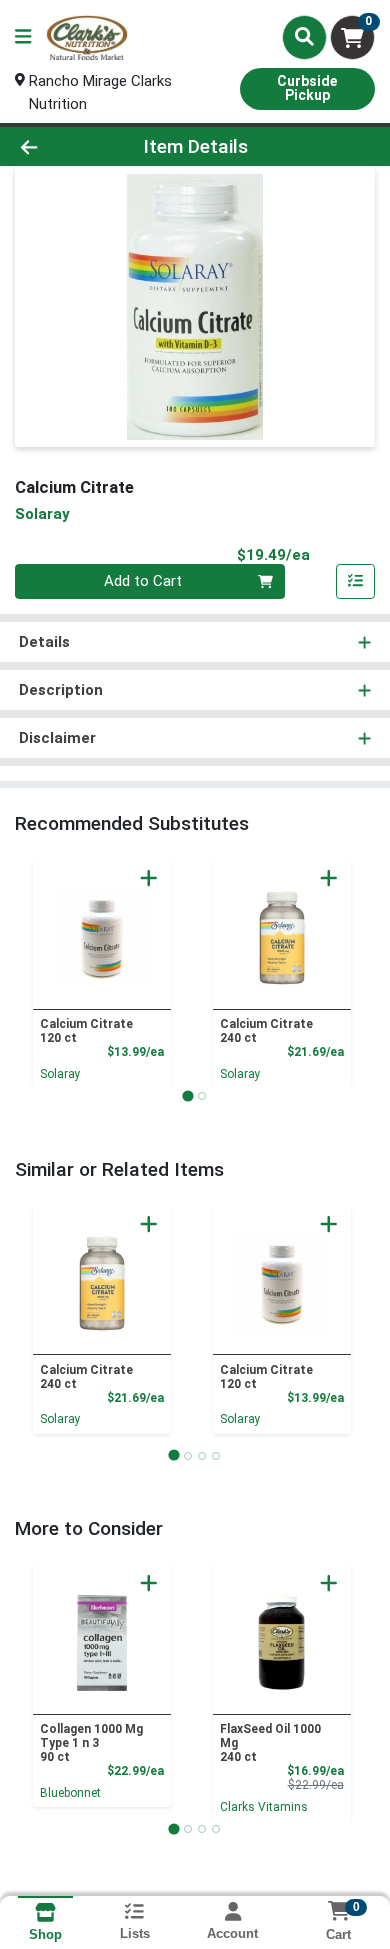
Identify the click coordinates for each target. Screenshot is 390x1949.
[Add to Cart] (149, 878)
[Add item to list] (356, 582)
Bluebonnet (70, 1793)
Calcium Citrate (86, 1031)
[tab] (187, 1095)
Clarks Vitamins (264, 1807)
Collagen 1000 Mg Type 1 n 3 (91, 1743)
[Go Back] (60, 146)
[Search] (304, 37)
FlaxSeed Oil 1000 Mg (270, 1743)
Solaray (60, 1074)
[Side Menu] (23, 37)
